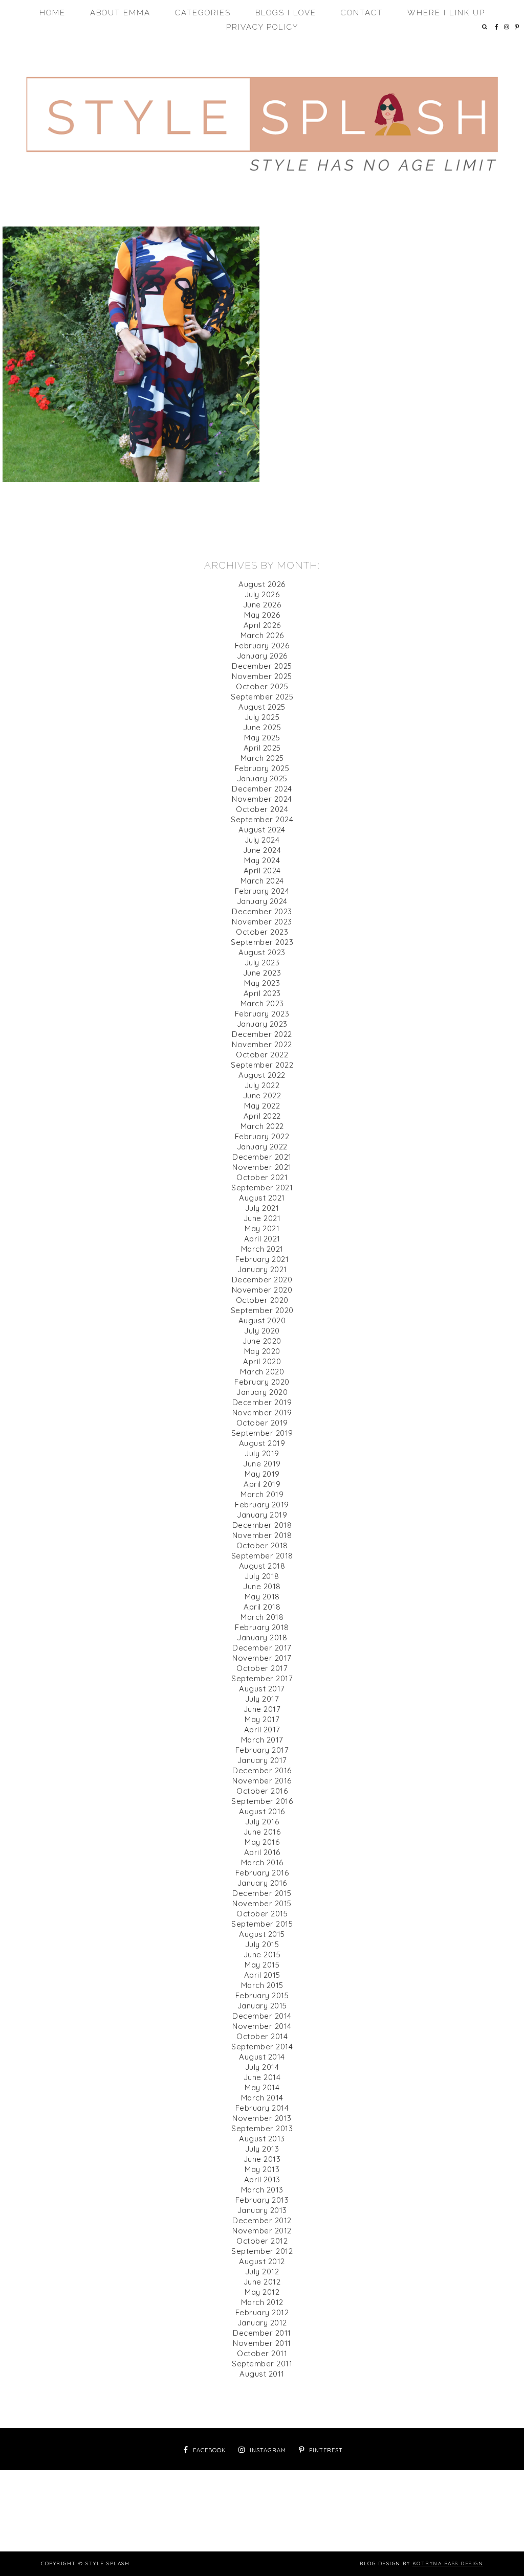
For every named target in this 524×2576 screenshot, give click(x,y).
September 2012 (262, 2251)
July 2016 (262, 1822)
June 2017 (262, 1709)
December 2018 (262, 1525)
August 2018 (262, 1566)
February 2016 (262, 1873)
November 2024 (262, 799)
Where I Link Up (446, 13)
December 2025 (262, 666)
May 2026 (262, 615)
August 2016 (262, 1811)
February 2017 (262, 1750)
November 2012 (262, 2231)
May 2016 (262, 1842)
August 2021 (262, 1198)
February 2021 (262, 1259)
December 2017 (262, 1648)
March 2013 (262, 2190)
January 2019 (262, 1515)
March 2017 (262, 1740)
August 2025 (262, 707)
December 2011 (262, 2333)
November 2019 (262, 1413)
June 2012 (262, 2282)
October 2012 (262, 2241)
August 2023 (262, 952)
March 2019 (262, 1494)
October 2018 (262, 1545)
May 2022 (262, 1106)
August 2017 (262, 1689)
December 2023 (262, 911)
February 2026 (262, 646)
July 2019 (262, 1453)
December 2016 (262, 1770)
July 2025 (262, 717)
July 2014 (262, 2067)
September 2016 (262, 1801)
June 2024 (262, 850)
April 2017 (262, 1730)
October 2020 (262, 1300)
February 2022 (262, 1136)
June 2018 (262, 1586)
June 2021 (262, 1218)
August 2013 (262, 2139)
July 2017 (262, 1699)
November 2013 (262, 2118)
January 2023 (262, 1024)
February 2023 (262, 1014)
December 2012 (262, 2220)
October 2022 (262, 1055)
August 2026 (262, 584)
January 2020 (262, 1392)
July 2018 (262, 1576)
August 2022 (262, 1075)
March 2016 (262, 1862)
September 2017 (262, 1678)
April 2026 (262, 625)
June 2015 (262, 1954)
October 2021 (262, 1177)
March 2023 (262, 1003)
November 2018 (262, 1535)
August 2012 (262, 2261)
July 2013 (262, 2149)
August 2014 (262, 2057)
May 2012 (262, 2292)
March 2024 (262, 881)
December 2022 (262, 1034)
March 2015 (262, 1985)
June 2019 (262, 1464)
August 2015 (262, 1934)
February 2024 (262, 891)
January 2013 (262, 2210)
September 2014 (262, 2047)
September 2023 (262, 942)
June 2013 (262, 2159)
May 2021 (262, 1228)
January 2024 (262, 901)
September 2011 (262, 2364)
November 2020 (262, 1290)
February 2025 (262, 768)
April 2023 (262, 993)
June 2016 (262, 1832)
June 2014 (262, 2077)
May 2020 (262, 1351)
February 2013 (262, 2200)
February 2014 (262, 2108)
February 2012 (262, 2312)
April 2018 (262, 1607)
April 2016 (262, 1852)
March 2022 (262, 1126)
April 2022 (262, 1116)
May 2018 (262, 1597)
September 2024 (262, 819)
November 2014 (262, 2026)
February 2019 (262, 1505)
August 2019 (262, 1443)
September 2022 (262, 1065)
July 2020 (262, 1331)
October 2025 (262, 686)
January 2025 (262, 778)
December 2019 (262, 1402)
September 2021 (262, 1188)
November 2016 (262, 1781)
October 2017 (262, 1668)
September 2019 (262, 1433)
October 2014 (262, 2036)
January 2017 (262, 1760)
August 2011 (262, 2374)
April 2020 (262, 1361)
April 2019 (262, 1484)
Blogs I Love (286, 13)
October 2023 (262, 932)
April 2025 (262, 748)
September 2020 (262, 1310)
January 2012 (262, 2323)
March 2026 (262, 635)
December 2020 (262, 1280)
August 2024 (262, 830)
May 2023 (262, 983)
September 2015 (262, 1924)
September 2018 (262, 1556)
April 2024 (262, 871)
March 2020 (262, 1372)
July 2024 (262, 840)
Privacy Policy (262, 27)
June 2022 (262, 1095)
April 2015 (262, 1975)
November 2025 (262, 676)
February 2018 (262, 1627)
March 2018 (262, 1617)
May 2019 (262, 1474)
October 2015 (262, 1914)
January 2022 (262, 1147)
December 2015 (262, 1893)
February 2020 (262, 1382)
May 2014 (262, 2087)
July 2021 (262, 1208)
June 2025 (262, 727)
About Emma (120, 13)
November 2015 (262, 1903)
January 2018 (262, 1637)
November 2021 (262, 1167)
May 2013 (262, 2169)
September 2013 (262, 2128)
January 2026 (262, 656)
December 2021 (262, 1157)
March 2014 (262, 2098)
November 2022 (262, 1044)
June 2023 (262, 973)
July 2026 (262, 594)
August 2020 (262, 1320)
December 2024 (262, 789)
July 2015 (262, 1944)
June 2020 (262, 1341)
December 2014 (262, 2016)
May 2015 (262, 1965)
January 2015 (262, 2006)
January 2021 (262, 1269)
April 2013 (262, 2179)
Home (52, 13)
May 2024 (262, 860)
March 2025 (262, 758)
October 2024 (262, 809)
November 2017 (262, 1658)
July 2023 (262, 963)
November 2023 (262, 922)
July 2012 (262, 2272)
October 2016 (262, 1791)
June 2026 (262, 605)
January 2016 (262, 1883)
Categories (203, 13)
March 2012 (262, 2302)
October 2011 (262, 2353)
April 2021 (262, 1239)
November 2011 (262, 2343)
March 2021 (262, 1249)
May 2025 (262, 738)
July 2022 (262, 1085)
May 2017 (262, 1719)
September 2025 (262, 697)
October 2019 (262, 1423)
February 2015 (262, 1995)
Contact (362, 13)
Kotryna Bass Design (448, 2563)
